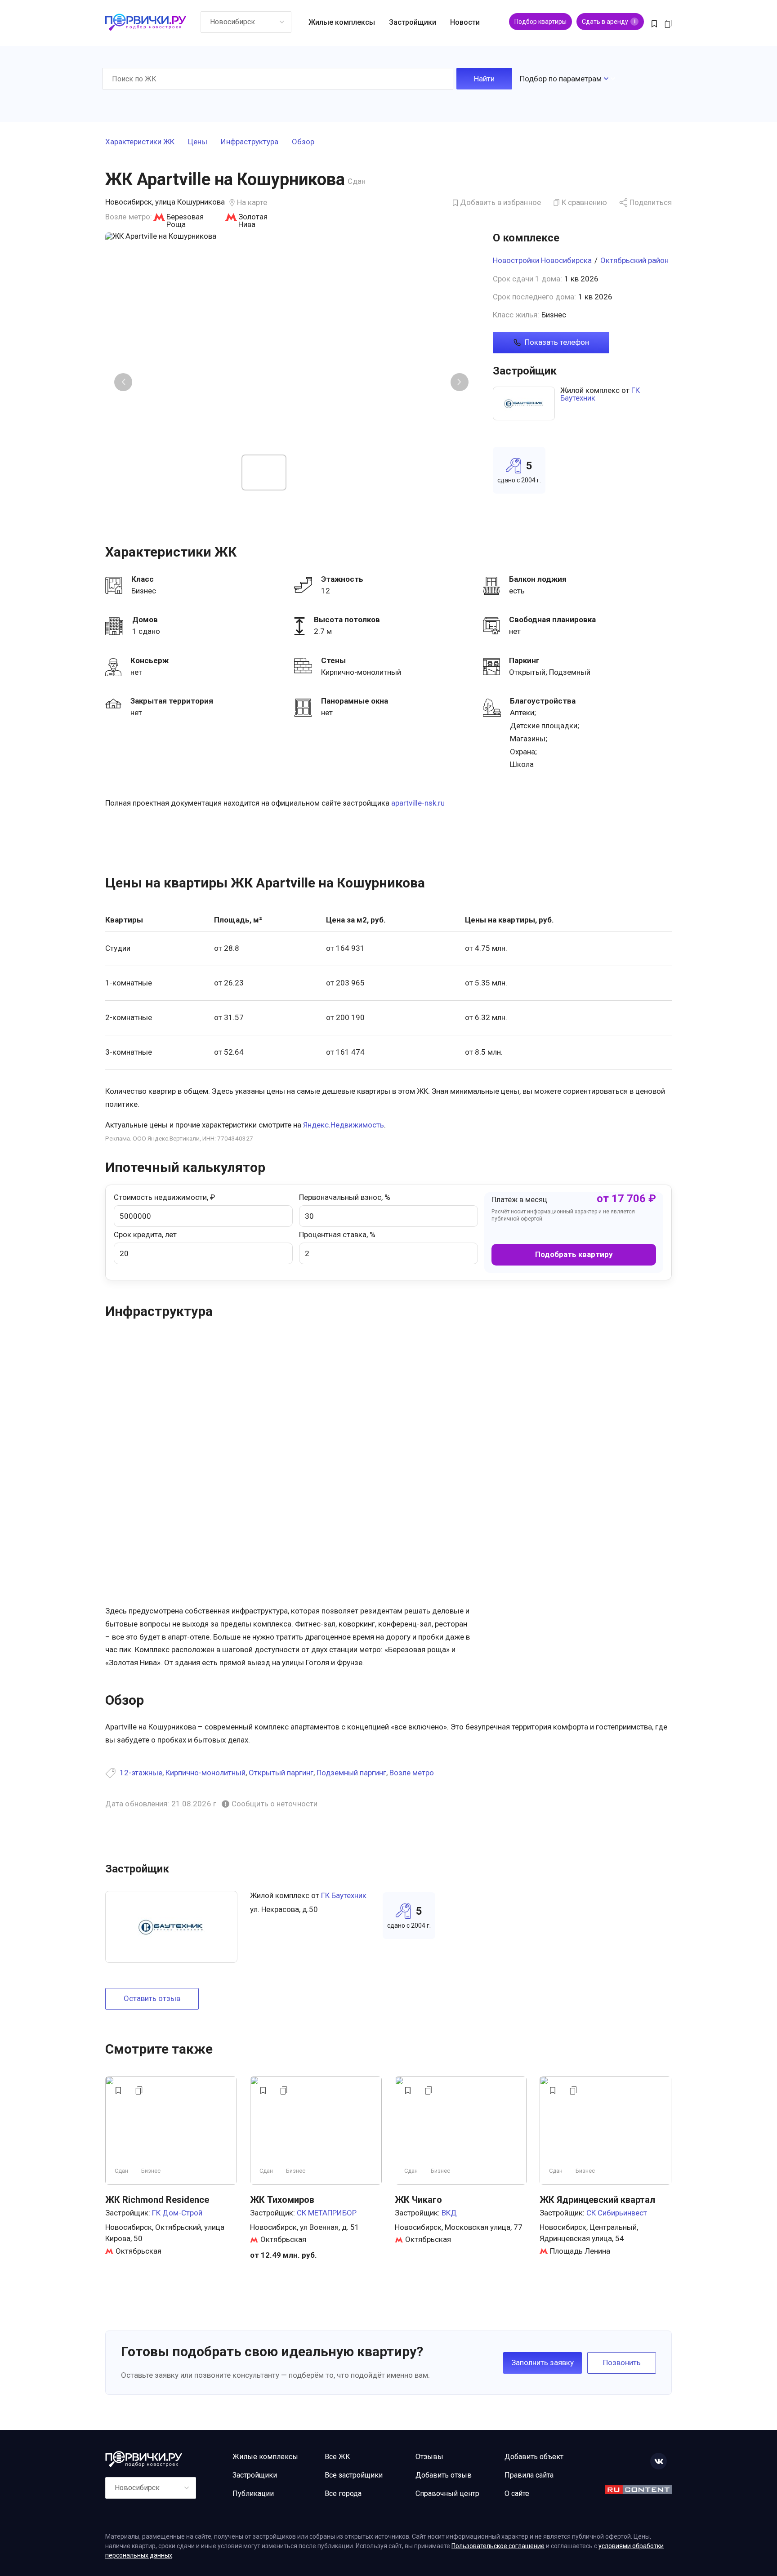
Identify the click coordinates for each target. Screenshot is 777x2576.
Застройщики (413, 22)
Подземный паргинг (351, 1773)
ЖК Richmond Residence (157, 2200)
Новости (465, 22)
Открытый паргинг (281, 1773)
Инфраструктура (250, 142)
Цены (198, 142)
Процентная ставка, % (337, 1235)
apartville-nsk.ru (418, 803)
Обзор (303, 142)
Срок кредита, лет (145, 1235)
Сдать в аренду (609, 22)
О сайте (517, 2494)
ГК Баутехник (344, 1895)
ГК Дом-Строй (177, 2213)
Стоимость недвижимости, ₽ (164, 1197)
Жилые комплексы (342, 22)
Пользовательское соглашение (498, 2546)
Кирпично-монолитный (205, 1773)
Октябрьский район (634, 260)
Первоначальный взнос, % (345, 1197)
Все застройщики (354, 2475)
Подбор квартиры (540, 22)
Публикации (253, 2494)
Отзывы (429, 2457)
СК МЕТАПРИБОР (327, 2213)
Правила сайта (529, 2475)
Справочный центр (447, 2494)
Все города (343, 2494)
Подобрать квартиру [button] (574, 1254)
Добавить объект (534, 2457)
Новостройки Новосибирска (542, 260)
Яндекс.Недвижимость (344, 1125)
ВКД (449, 2213)
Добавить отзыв (444, 2475)
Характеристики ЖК (140, 142)
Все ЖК (337, 2457)
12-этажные (141, 1773)
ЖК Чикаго (418, 2200)
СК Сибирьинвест (617, 2213)
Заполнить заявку (543, 2362)
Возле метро (412, 1773)
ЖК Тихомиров (282, 2200)
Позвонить (622, 2362)
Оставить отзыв (152, 1998)
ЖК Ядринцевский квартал (597, 2200)
